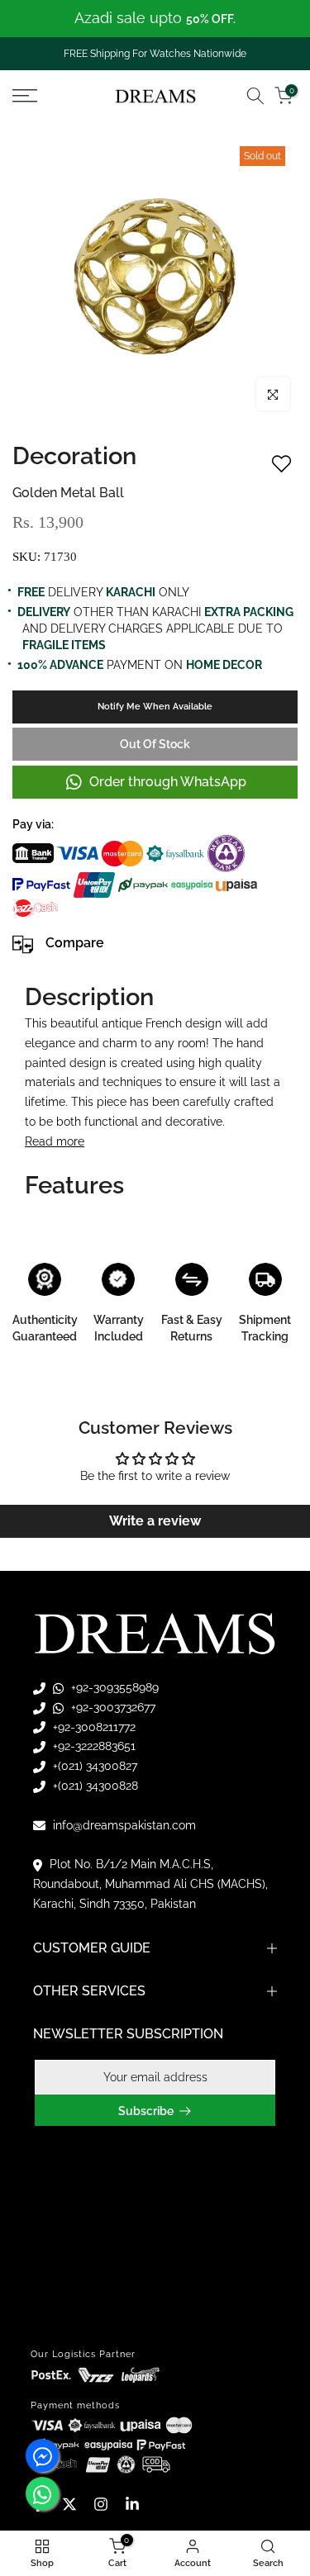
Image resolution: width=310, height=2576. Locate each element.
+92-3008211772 (93, 1727)
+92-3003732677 (112, 1707)
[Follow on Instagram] (101, 2504)
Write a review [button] (155, 1521)
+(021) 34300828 (94, 1786)
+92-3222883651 (93, 1746)
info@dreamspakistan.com (123, 1825)
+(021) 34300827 (93, 1766)
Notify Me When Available (155, 707)
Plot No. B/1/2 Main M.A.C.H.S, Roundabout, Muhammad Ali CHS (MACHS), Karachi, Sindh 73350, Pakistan (150, 1884)
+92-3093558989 (113, 1687)
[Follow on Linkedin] (132, 2504)
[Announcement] (155, 19)
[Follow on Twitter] (69, 2504)
